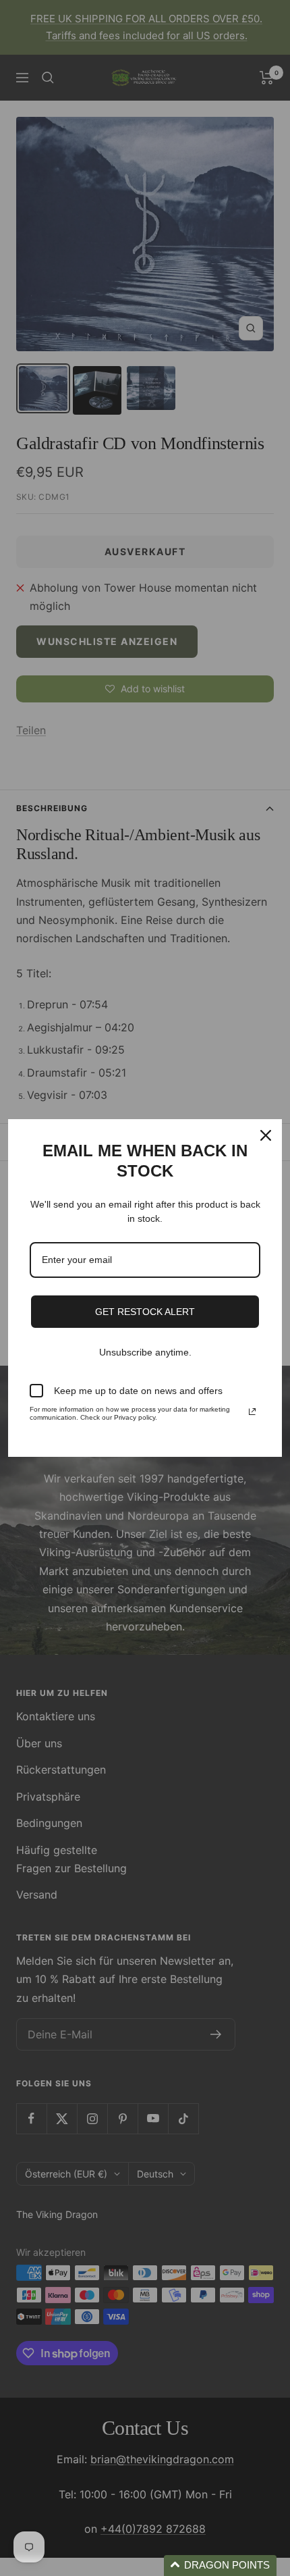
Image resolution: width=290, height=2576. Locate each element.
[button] (220, 2566)
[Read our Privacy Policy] (252, 1412)
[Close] (266, 1135)
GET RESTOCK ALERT (145, 1312)
